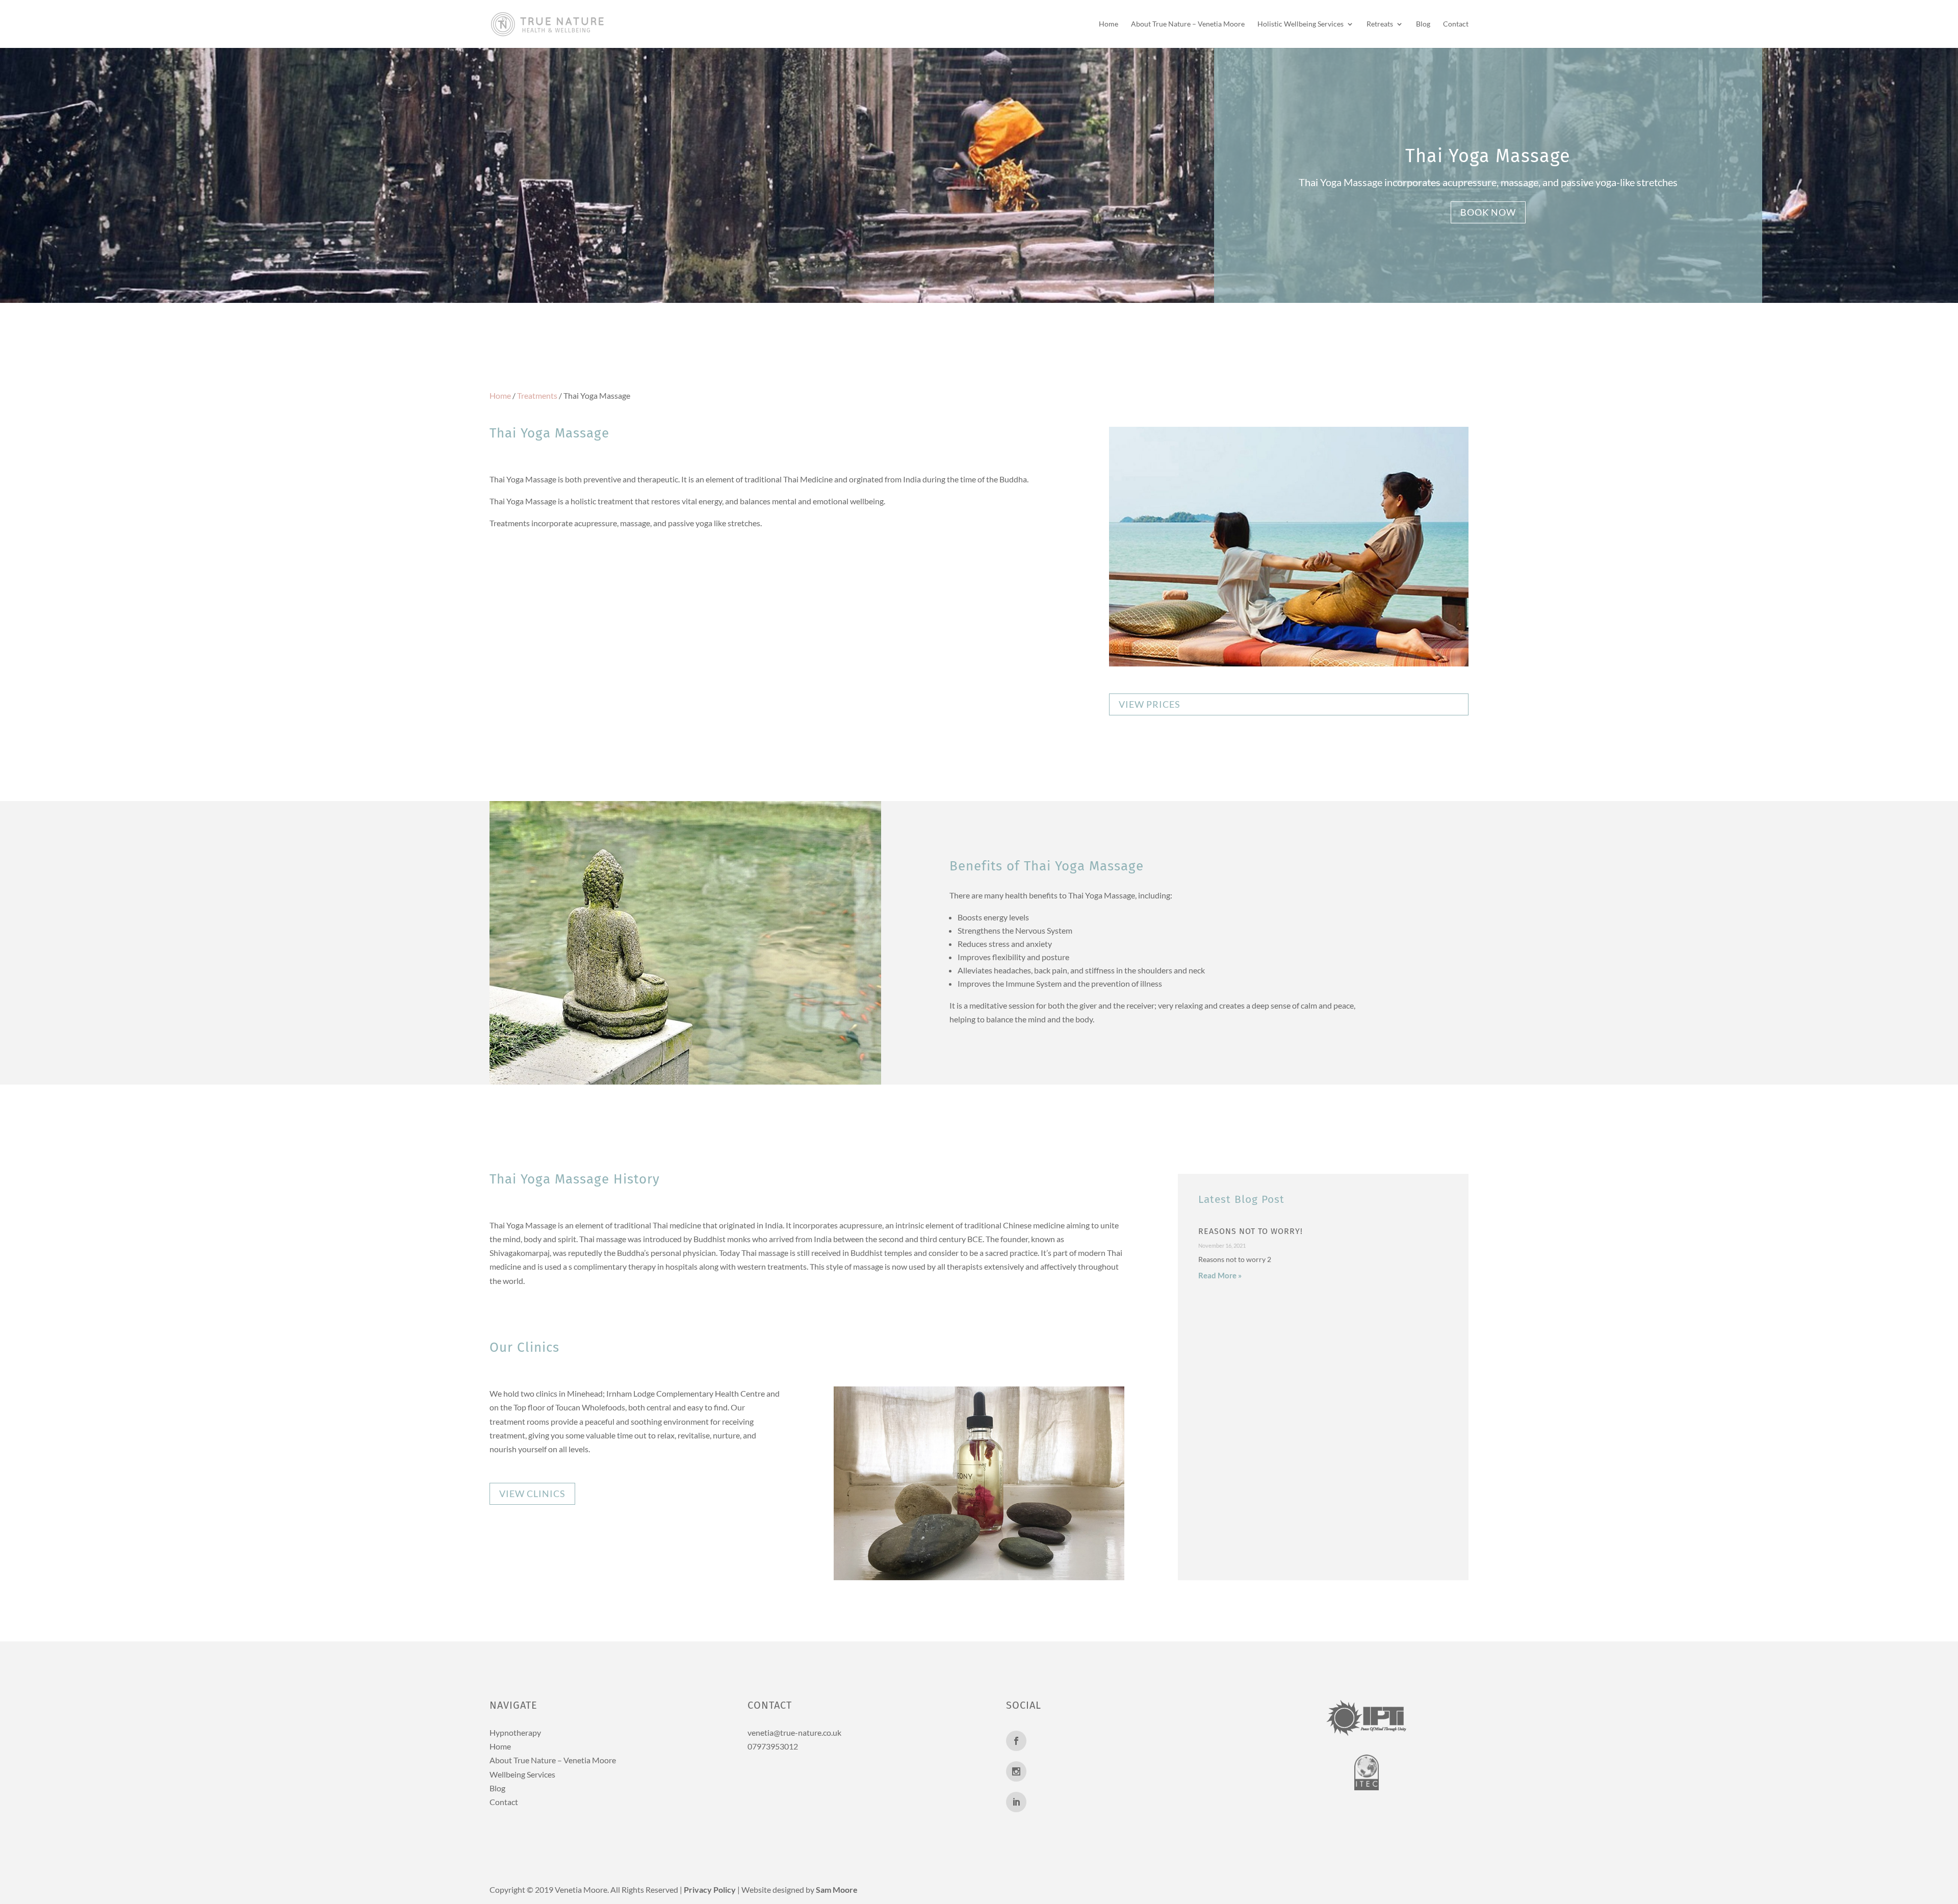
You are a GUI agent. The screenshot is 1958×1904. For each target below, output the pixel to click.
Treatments (537, 395)
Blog (1423, 24)
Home (1109, 24)
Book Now (1488, 212)
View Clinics (532, 1494)
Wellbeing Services (522, 1774)
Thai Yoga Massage (1488, 156)
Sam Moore (837, 1889)
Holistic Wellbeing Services (1300, 24)
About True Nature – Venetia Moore (1188, 24)
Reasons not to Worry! (1251, 1231)
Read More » (1220, 1275)
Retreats (1380, 24)
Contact (1456, 24)
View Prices (1150, 704)
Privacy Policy (710, 1889)
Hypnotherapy (515, 1732)
